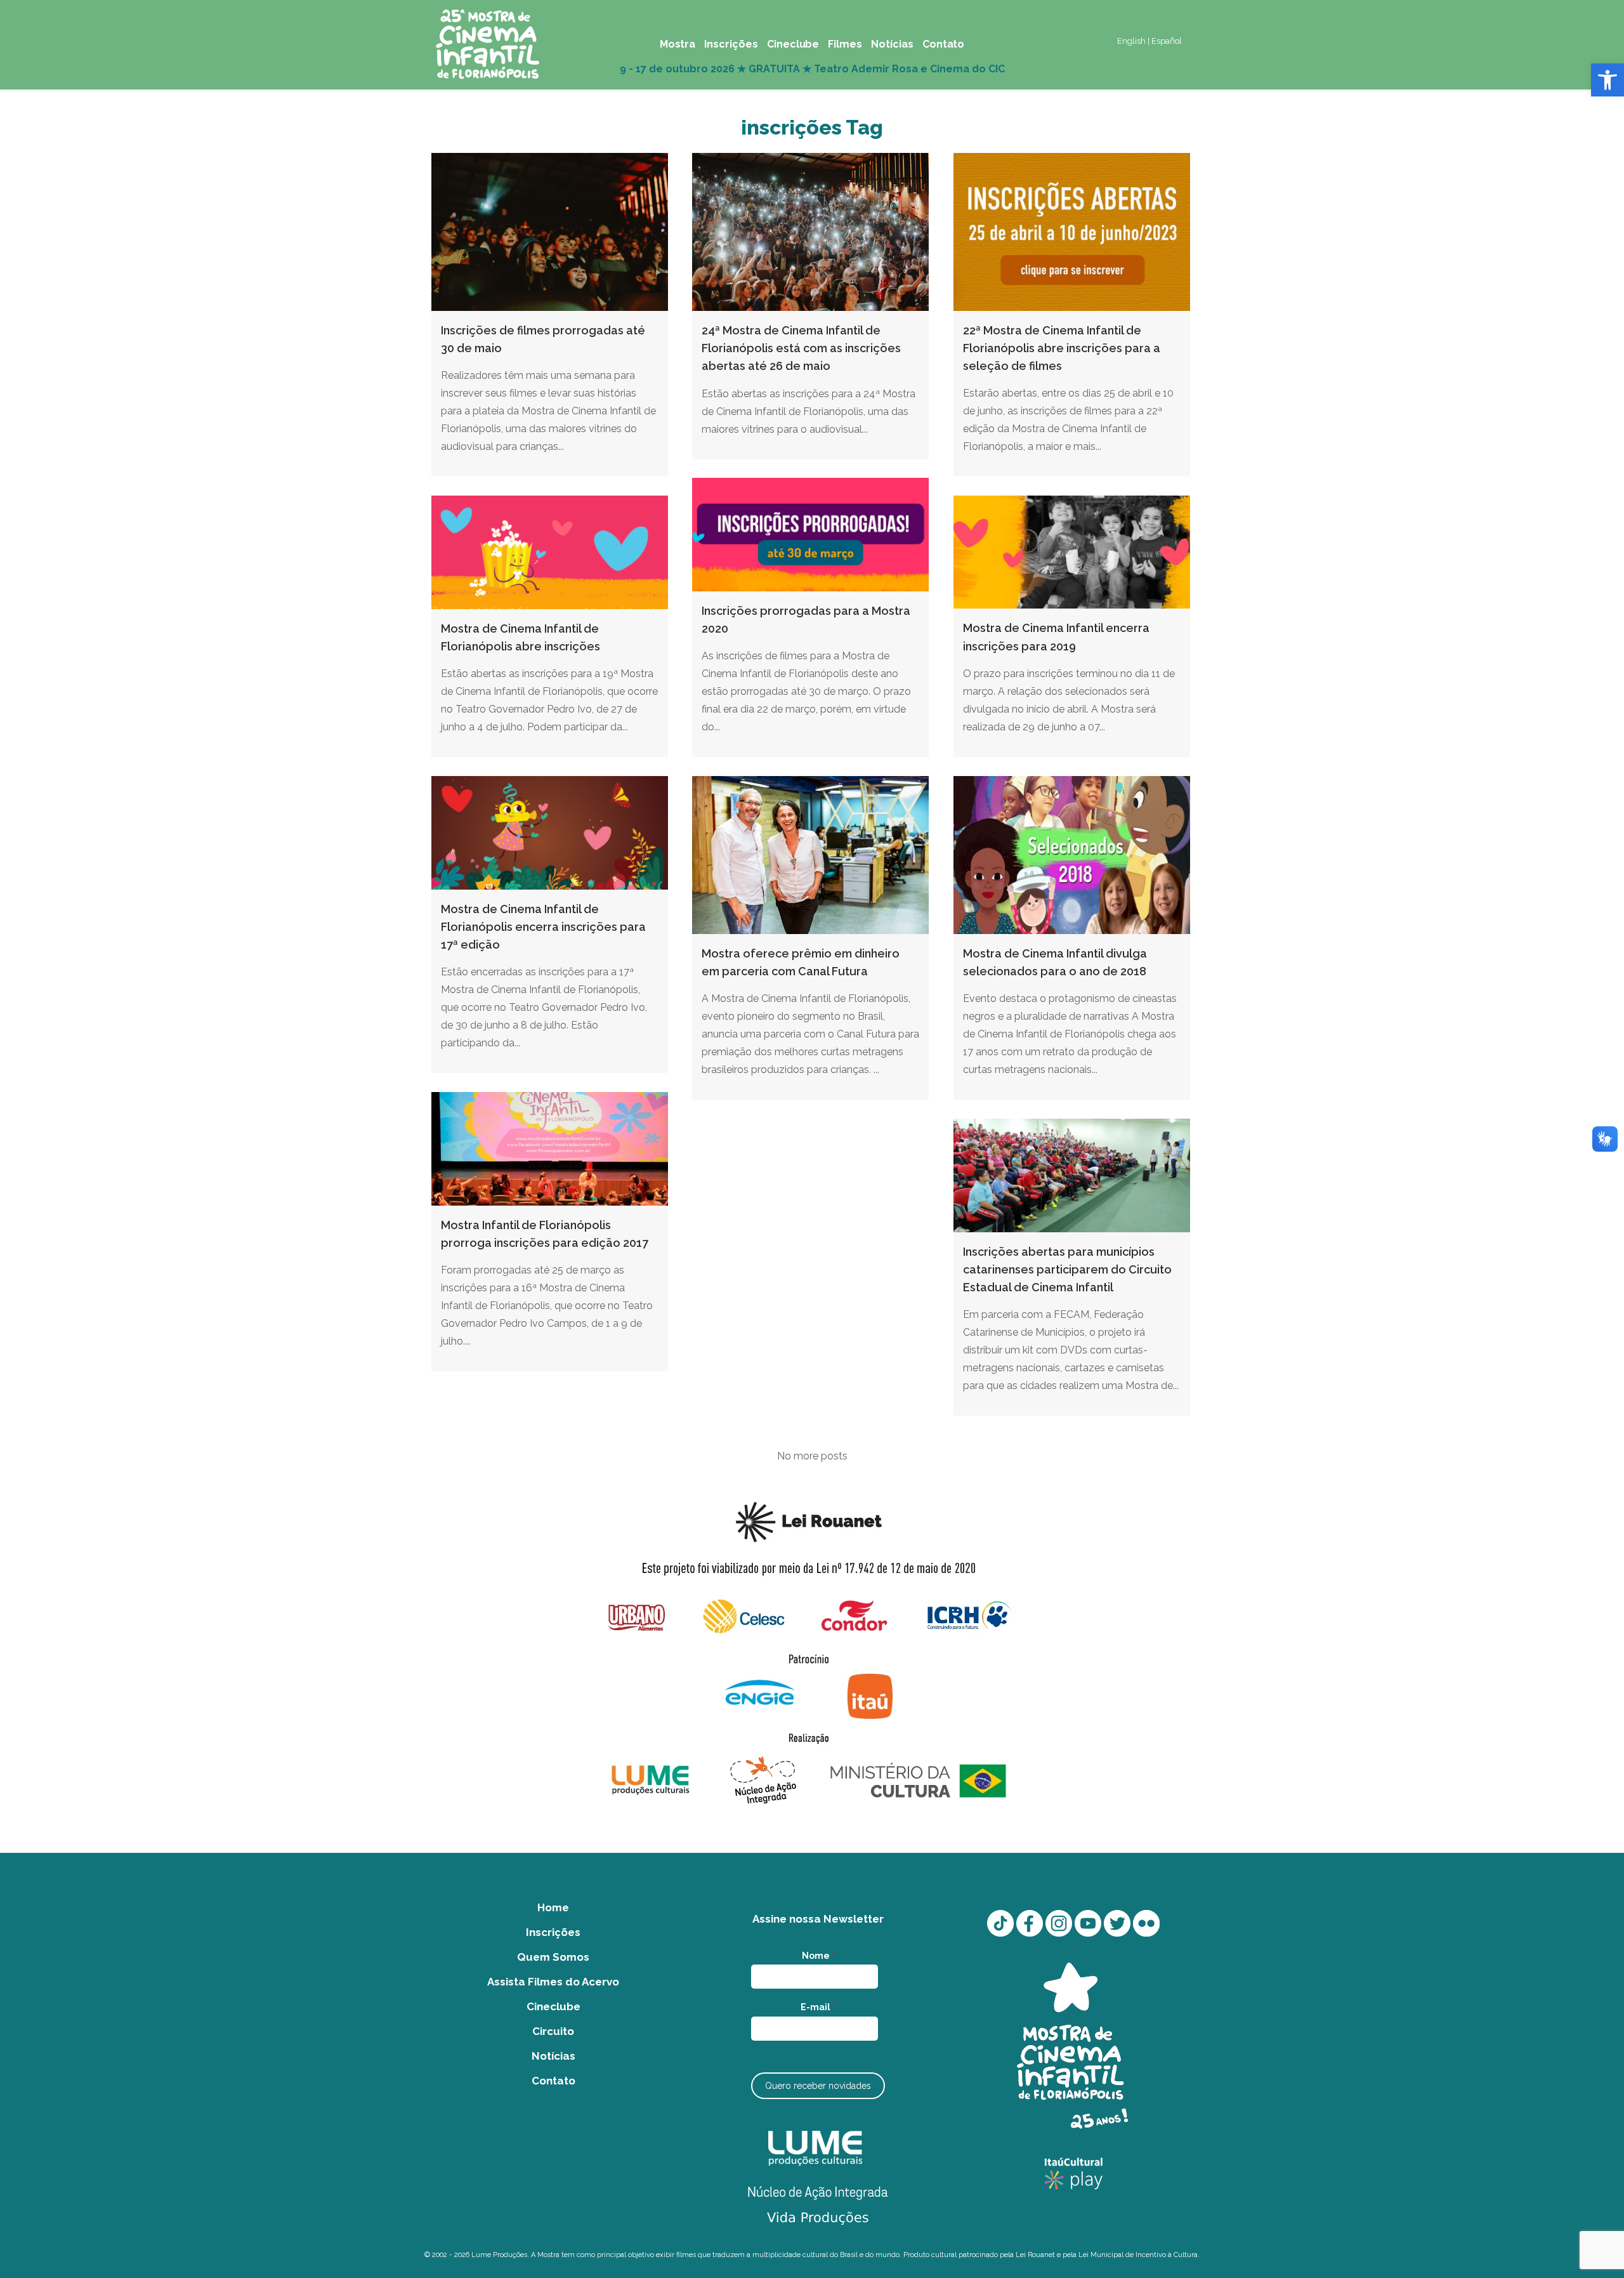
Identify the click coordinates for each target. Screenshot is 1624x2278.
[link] (1608, 80)
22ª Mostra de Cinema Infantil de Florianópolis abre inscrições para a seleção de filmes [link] (1062, 348)
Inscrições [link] (553, 1932)
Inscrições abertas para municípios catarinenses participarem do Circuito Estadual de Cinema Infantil (1067, 1270)
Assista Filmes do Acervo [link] (553, 1982)
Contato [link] (553, 2081)
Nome (818, 1956)
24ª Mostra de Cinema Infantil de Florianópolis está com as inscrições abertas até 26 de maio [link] (801, 348)
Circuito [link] (553, 2031)
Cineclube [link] (553, 2006)
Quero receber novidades (818, 2086)
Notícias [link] (553, 2056)
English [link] (1131, 41)
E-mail (818, 2007)
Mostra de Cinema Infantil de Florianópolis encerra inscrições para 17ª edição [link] (543, 927)
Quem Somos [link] (553, 1957)
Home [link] (553, 1907)
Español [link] (1167, 41)
